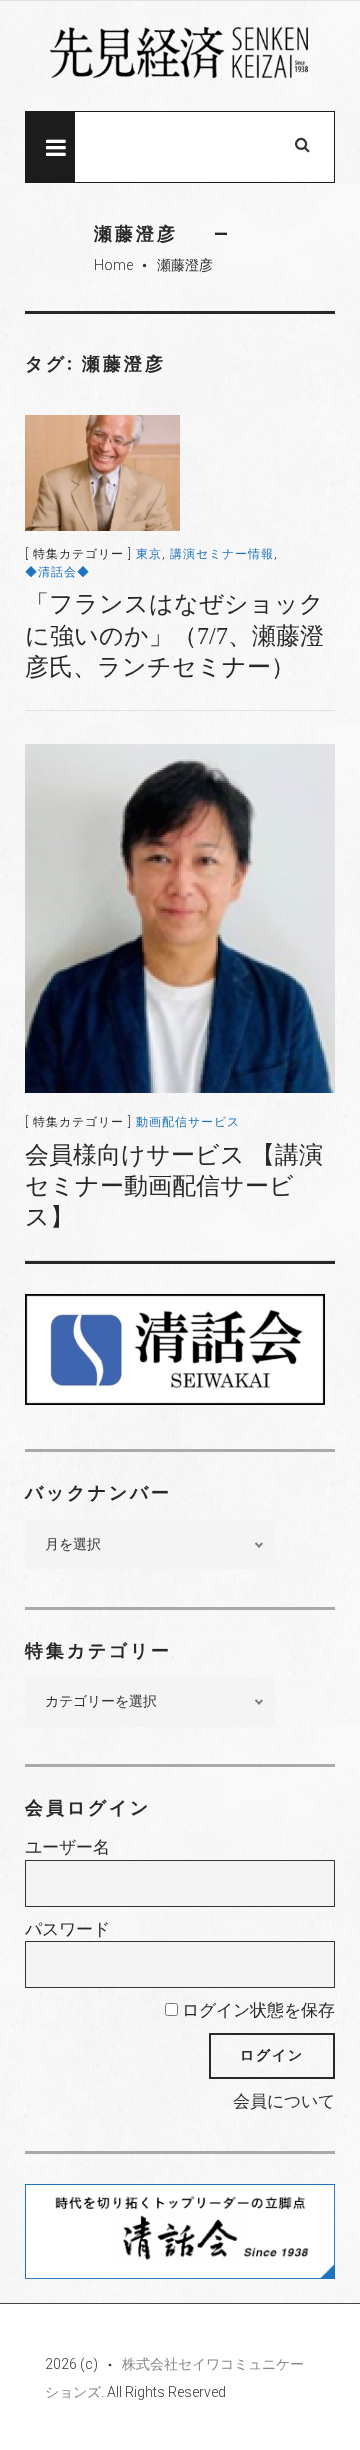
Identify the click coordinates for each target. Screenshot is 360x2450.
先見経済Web (180, 57)
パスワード (67, 1929)
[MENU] (50, 147)
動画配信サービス (188, 1122)
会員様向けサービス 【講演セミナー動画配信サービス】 (174, 1186)
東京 (149, 554)
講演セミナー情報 (222, 554)
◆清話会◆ (57, 572)
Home (113, 265)
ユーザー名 (67, 1847)
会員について (284, 2101)
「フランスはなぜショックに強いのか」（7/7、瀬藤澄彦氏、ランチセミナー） (174, 635)
